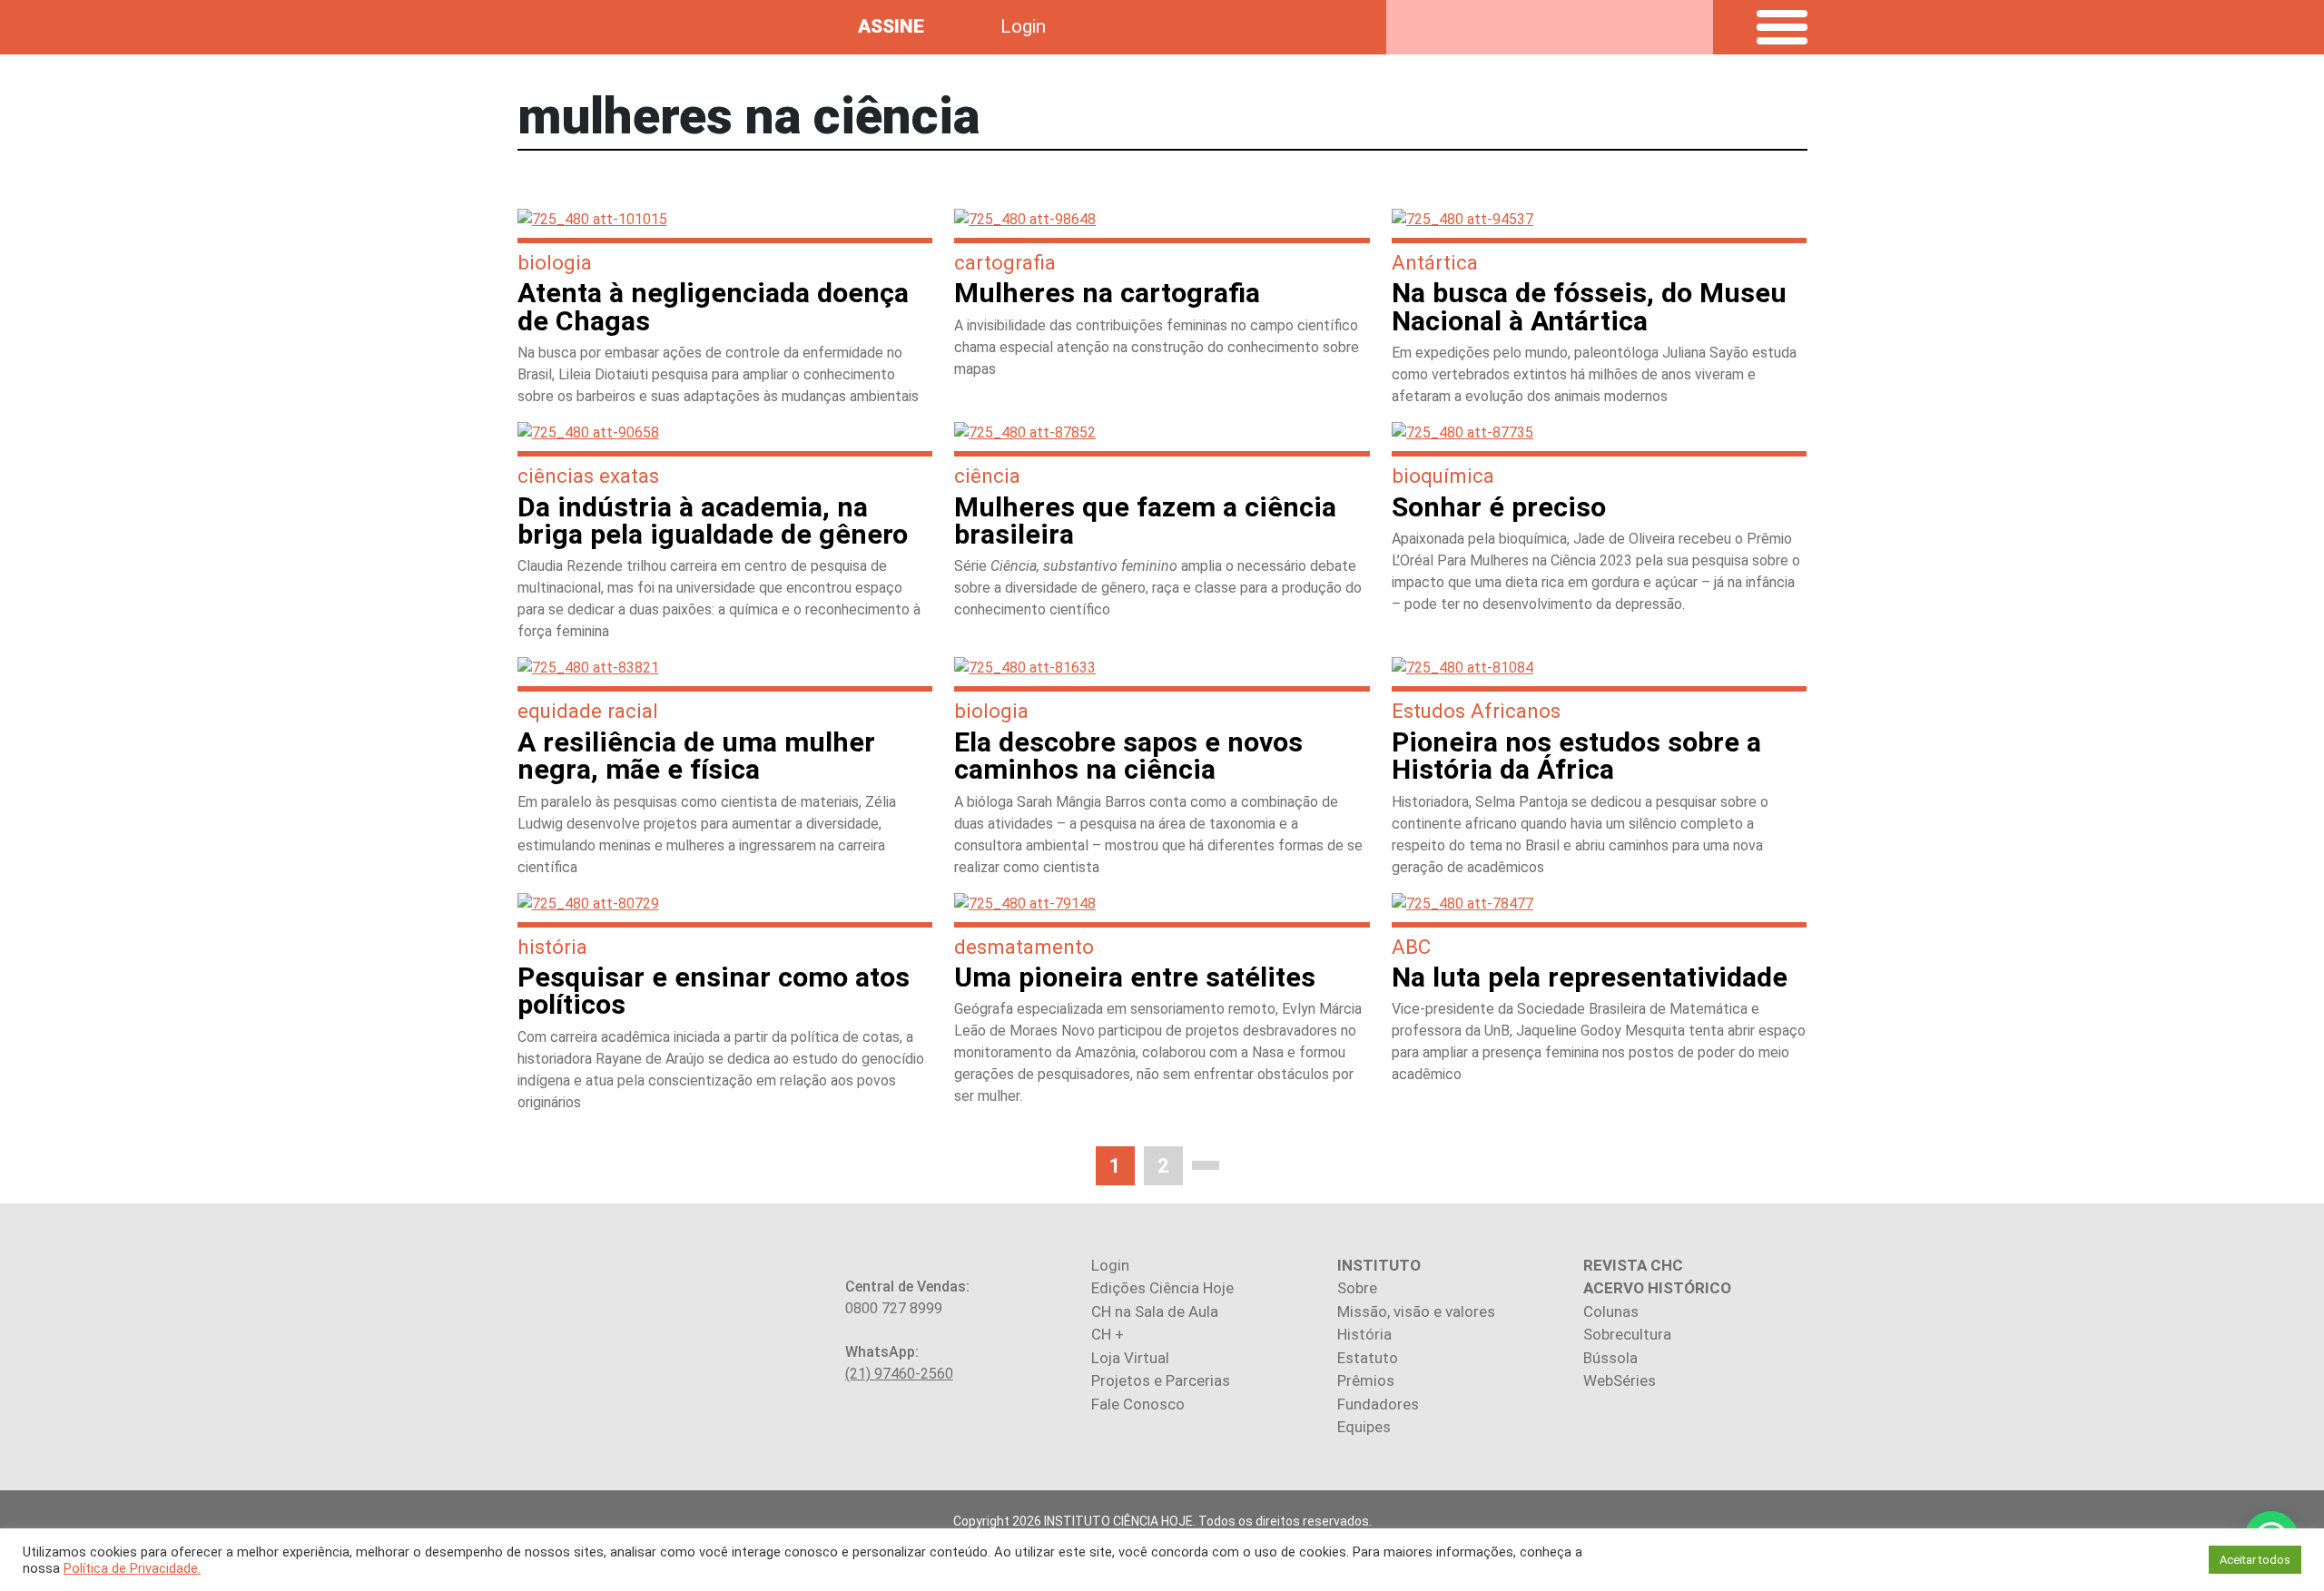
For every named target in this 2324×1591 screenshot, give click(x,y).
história (552, 947)
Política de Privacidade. (132, 1568)
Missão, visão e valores (1416, 1311)
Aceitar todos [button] (2255, 1560)
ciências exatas (588, 476)
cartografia (1005, 262)
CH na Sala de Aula (1155, 1311)
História (1364, 1334)
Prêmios (1366, 1380)
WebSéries (1620, 1380)
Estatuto (1368, 1358)
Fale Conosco (1138, 1404)
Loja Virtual (1130, 1358)
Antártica (1435, 262)
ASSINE (891, 26)
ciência (987, 476)
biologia (555, 262)
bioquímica (1443, 476)
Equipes (1364, 1427)
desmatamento (1024, 947)
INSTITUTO (1379, 1265)
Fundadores (1378, 1404)
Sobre (1357, 1288)
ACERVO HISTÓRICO (1657, 1288)
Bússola (1610, 1358)
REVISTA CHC (1633, 1265)
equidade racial (588, 711)
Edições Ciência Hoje (1162, 1288)
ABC (1411, 947)
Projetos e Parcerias (1161, 1380)
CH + (1108, 1334)
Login (1023, 26)
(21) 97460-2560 (899, 1374)
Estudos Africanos (1476, 711)
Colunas (1611, 1311)
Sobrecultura (1627, 1334)
